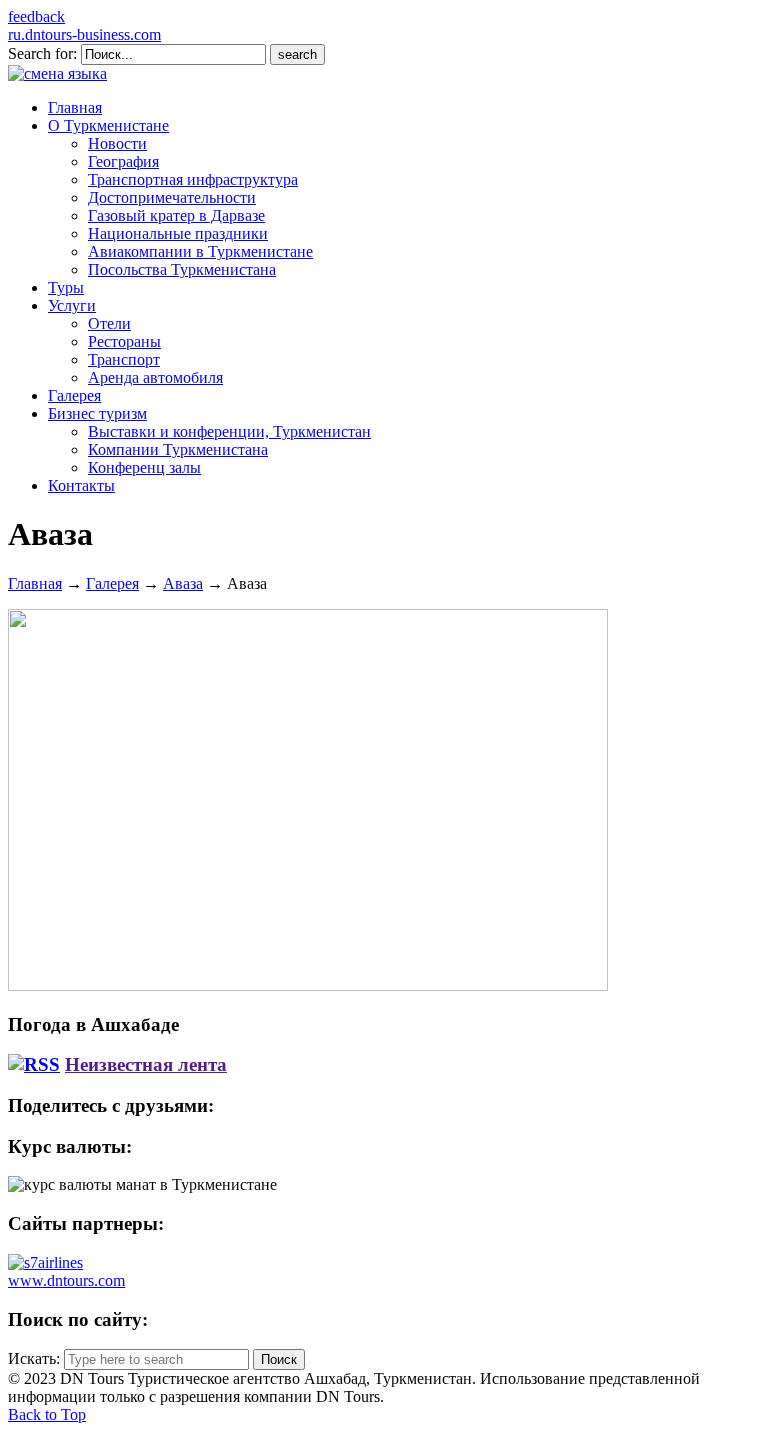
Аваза (183, 583)
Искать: (34, 1358)
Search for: (42, 53)
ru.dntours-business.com (84, 34)
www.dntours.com (66, 1280)
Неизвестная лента (146, 1064)
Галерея (112, 583)
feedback (36, 16)
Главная (35, 583)
